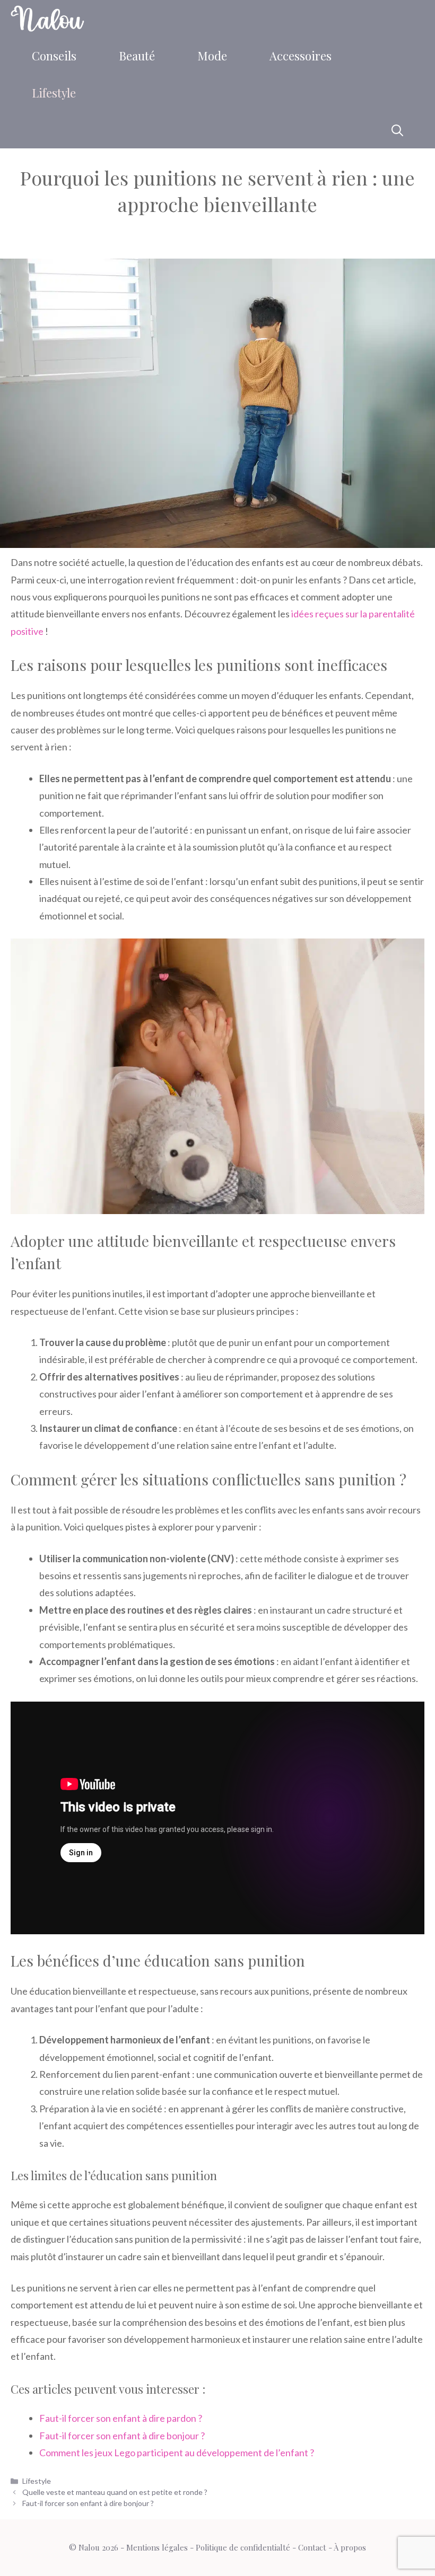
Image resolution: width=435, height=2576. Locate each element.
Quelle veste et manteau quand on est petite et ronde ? (115, 2492)
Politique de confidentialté (243, 2547)
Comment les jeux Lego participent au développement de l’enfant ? (177, 2453)
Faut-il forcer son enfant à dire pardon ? (121, 2418)
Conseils (54, 56)
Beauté (137, 56)
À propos (350, 2547)
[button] (397, 130)
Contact (312, 2547)
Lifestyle (54, 93)
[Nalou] (47, 19)
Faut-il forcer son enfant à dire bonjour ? (122, 2436)
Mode (212, 56)
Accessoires (301, 56)
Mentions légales (157, 2547)
